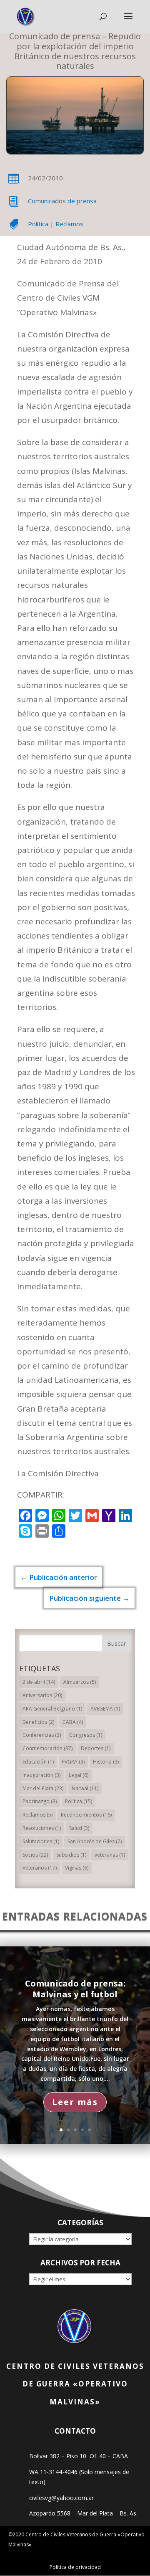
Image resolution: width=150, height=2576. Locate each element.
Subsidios (71, 1855)
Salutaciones (41, 1841)
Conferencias (42, 1735)
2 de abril (39, 1682)
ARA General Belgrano (52, 1709)
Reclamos (69, 224)
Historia (106, 1762)
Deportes (96, 1748)
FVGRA (73, 1762)
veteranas (110, 1855)
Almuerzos (80, 1682)
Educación (38, 1762)
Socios (35, 1855)
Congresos (86, 1735)
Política (38, 224)
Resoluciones (42, 1828)
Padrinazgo (40, 1801)
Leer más (75, 2102)
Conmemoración (47, 1748)
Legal (79, 1775)
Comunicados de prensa (62, 201)
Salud (79, 1828)
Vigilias (77, 1868)
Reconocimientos (86, 1815)
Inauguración (41, 1775)
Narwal (85, 1788)
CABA (73, 1722)
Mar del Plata (43, 1788)
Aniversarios (42, 1695)
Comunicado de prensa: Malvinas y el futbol (75, 1989)
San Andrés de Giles (95, 1841)
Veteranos (40, 1868)
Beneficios (38, 1722)
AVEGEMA (105, 1709)
